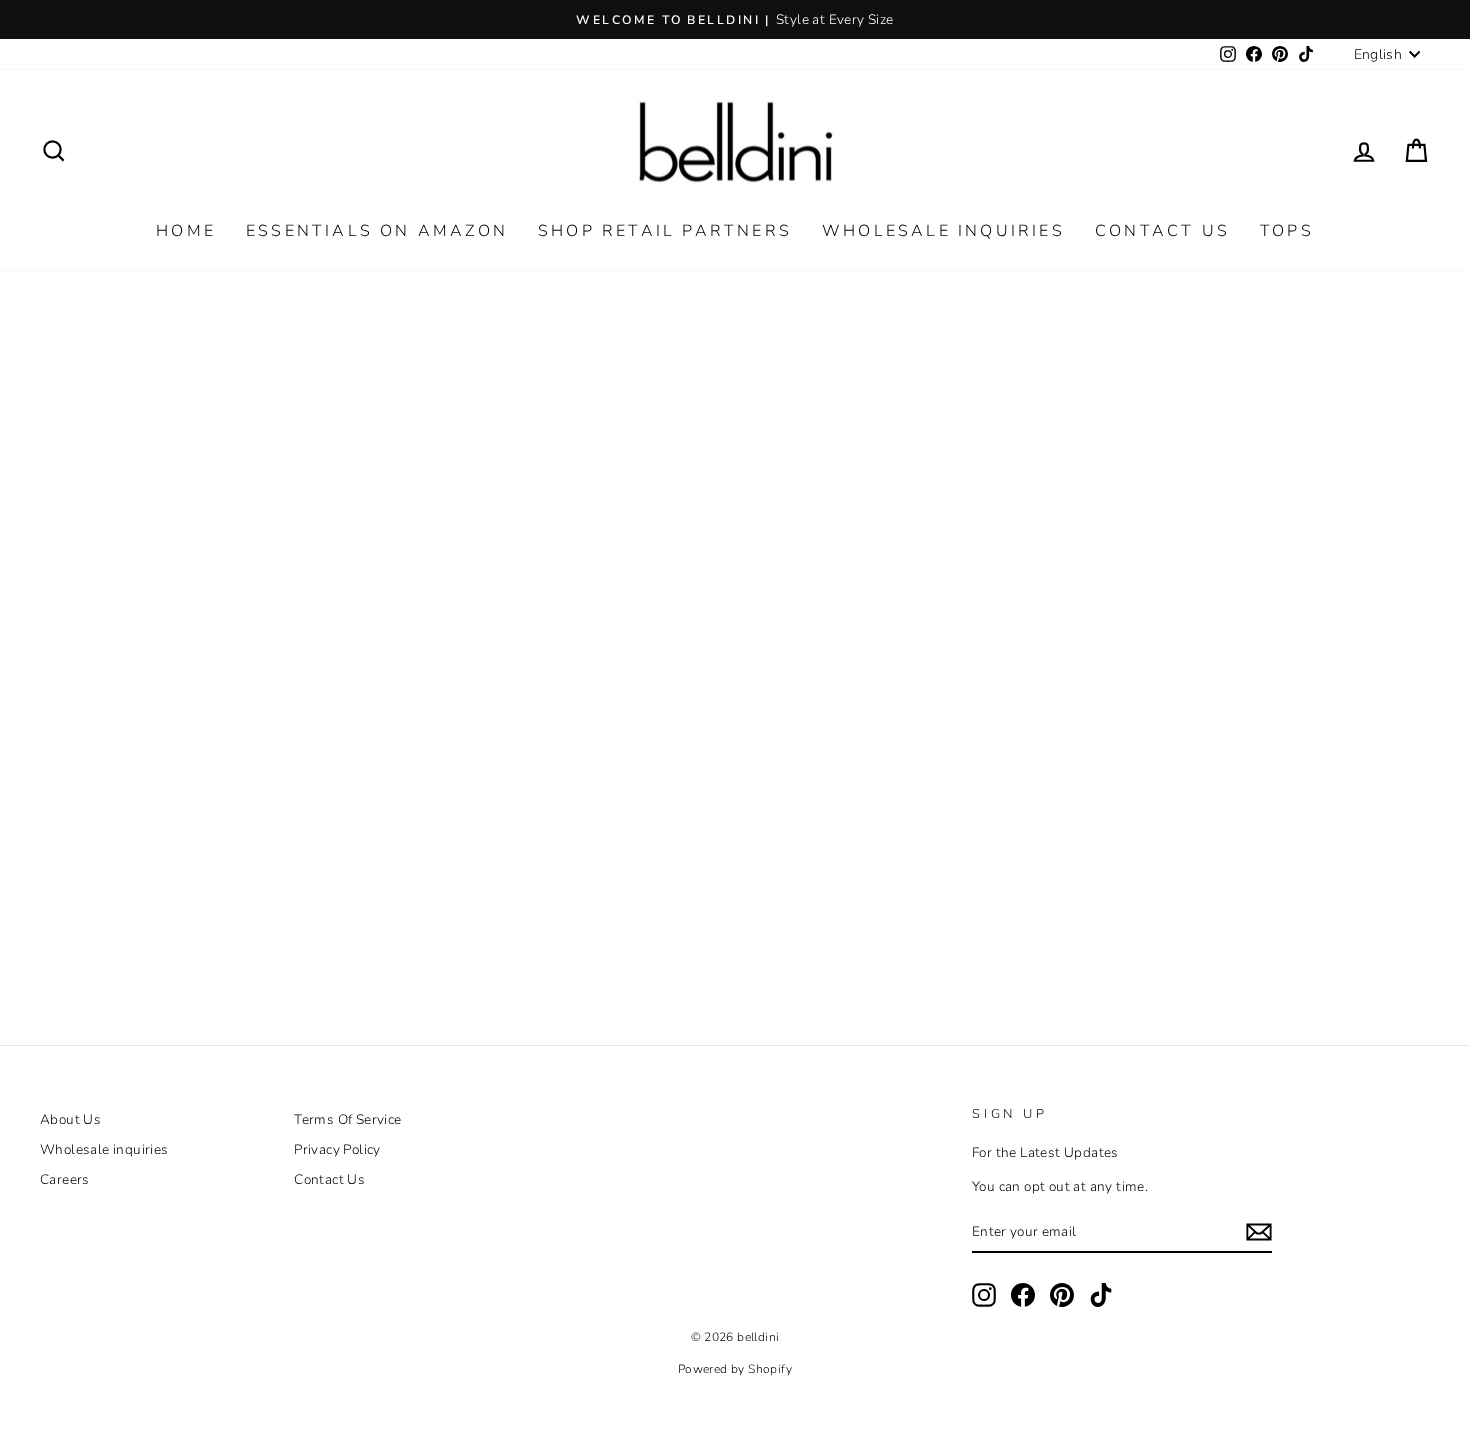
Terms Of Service (347, 1119)
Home (186, 231)
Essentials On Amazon (377, 231)
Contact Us (1162, 231)
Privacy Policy (337, 1149)
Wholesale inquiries (104, 1149)
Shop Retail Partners (665, 231)
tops (1287, 231)
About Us (70, 1119)
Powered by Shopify (735, 1369)
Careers (65, 1179)
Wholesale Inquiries (943, 231)
